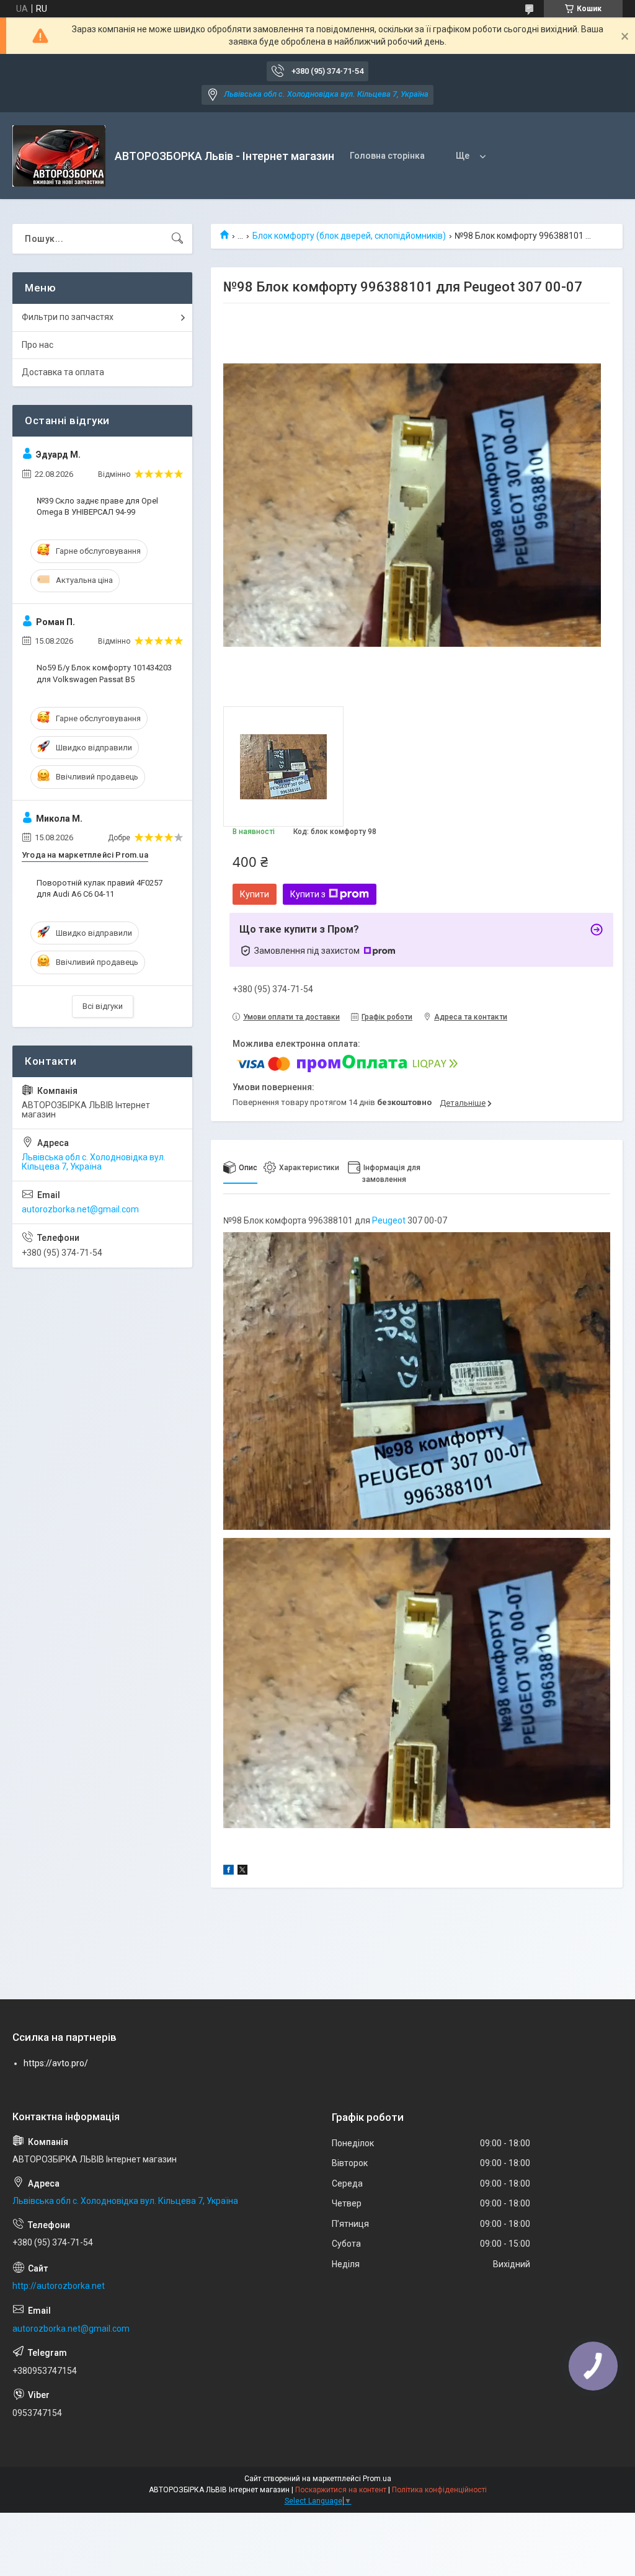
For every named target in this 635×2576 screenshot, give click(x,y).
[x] (242, 1872)
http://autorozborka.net (59, 2286)
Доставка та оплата (63, 372)
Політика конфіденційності (439, 2490)
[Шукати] (177, 239)
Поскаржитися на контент (341, 2490)
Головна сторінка (387, 156)
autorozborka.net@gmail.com (80, 1209)
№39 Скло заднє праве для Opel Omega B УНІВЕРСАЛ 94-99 (97, 506)
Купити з (308, 894)
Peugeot (389, 1220)
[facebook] (229, 1872)
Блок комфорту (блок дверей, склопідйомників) (349, 236)
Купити (255, 894)
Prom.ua (377, 2479)
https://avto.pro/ (56, 2063)
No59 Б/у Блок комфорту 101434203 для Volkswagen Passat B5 (104, 673)
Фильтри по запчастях (68, 317)
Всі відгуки (103, 1006)
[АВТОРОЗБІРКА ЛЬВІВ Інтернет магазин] (59, 156)
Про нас (38, 345)
